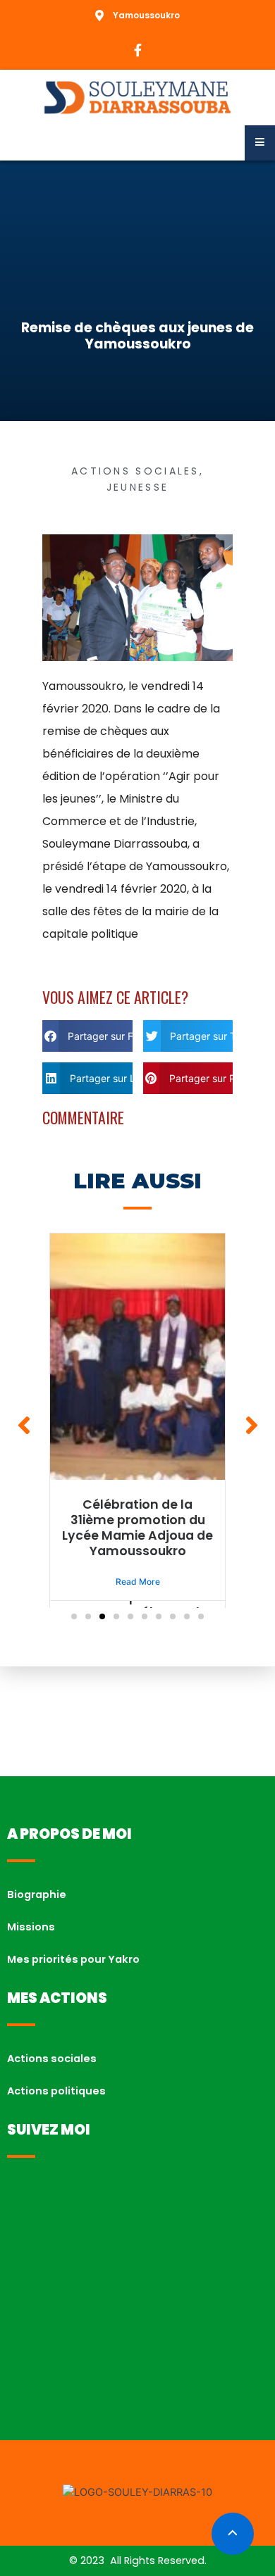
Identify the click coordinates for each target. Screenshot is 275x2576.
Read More (138, 1582)
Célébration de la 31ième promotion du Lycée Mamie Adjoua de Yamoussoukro (137, 1528)
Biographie (37, 1895)
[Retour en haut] (233, 2534)
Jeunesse (137, 487)
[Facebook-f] (137, 50)
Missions (31, 1927)
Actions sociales (135, 471)
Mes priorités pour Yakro (73, 1959)
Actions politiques (56, 2091)
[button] (87, 1036)
